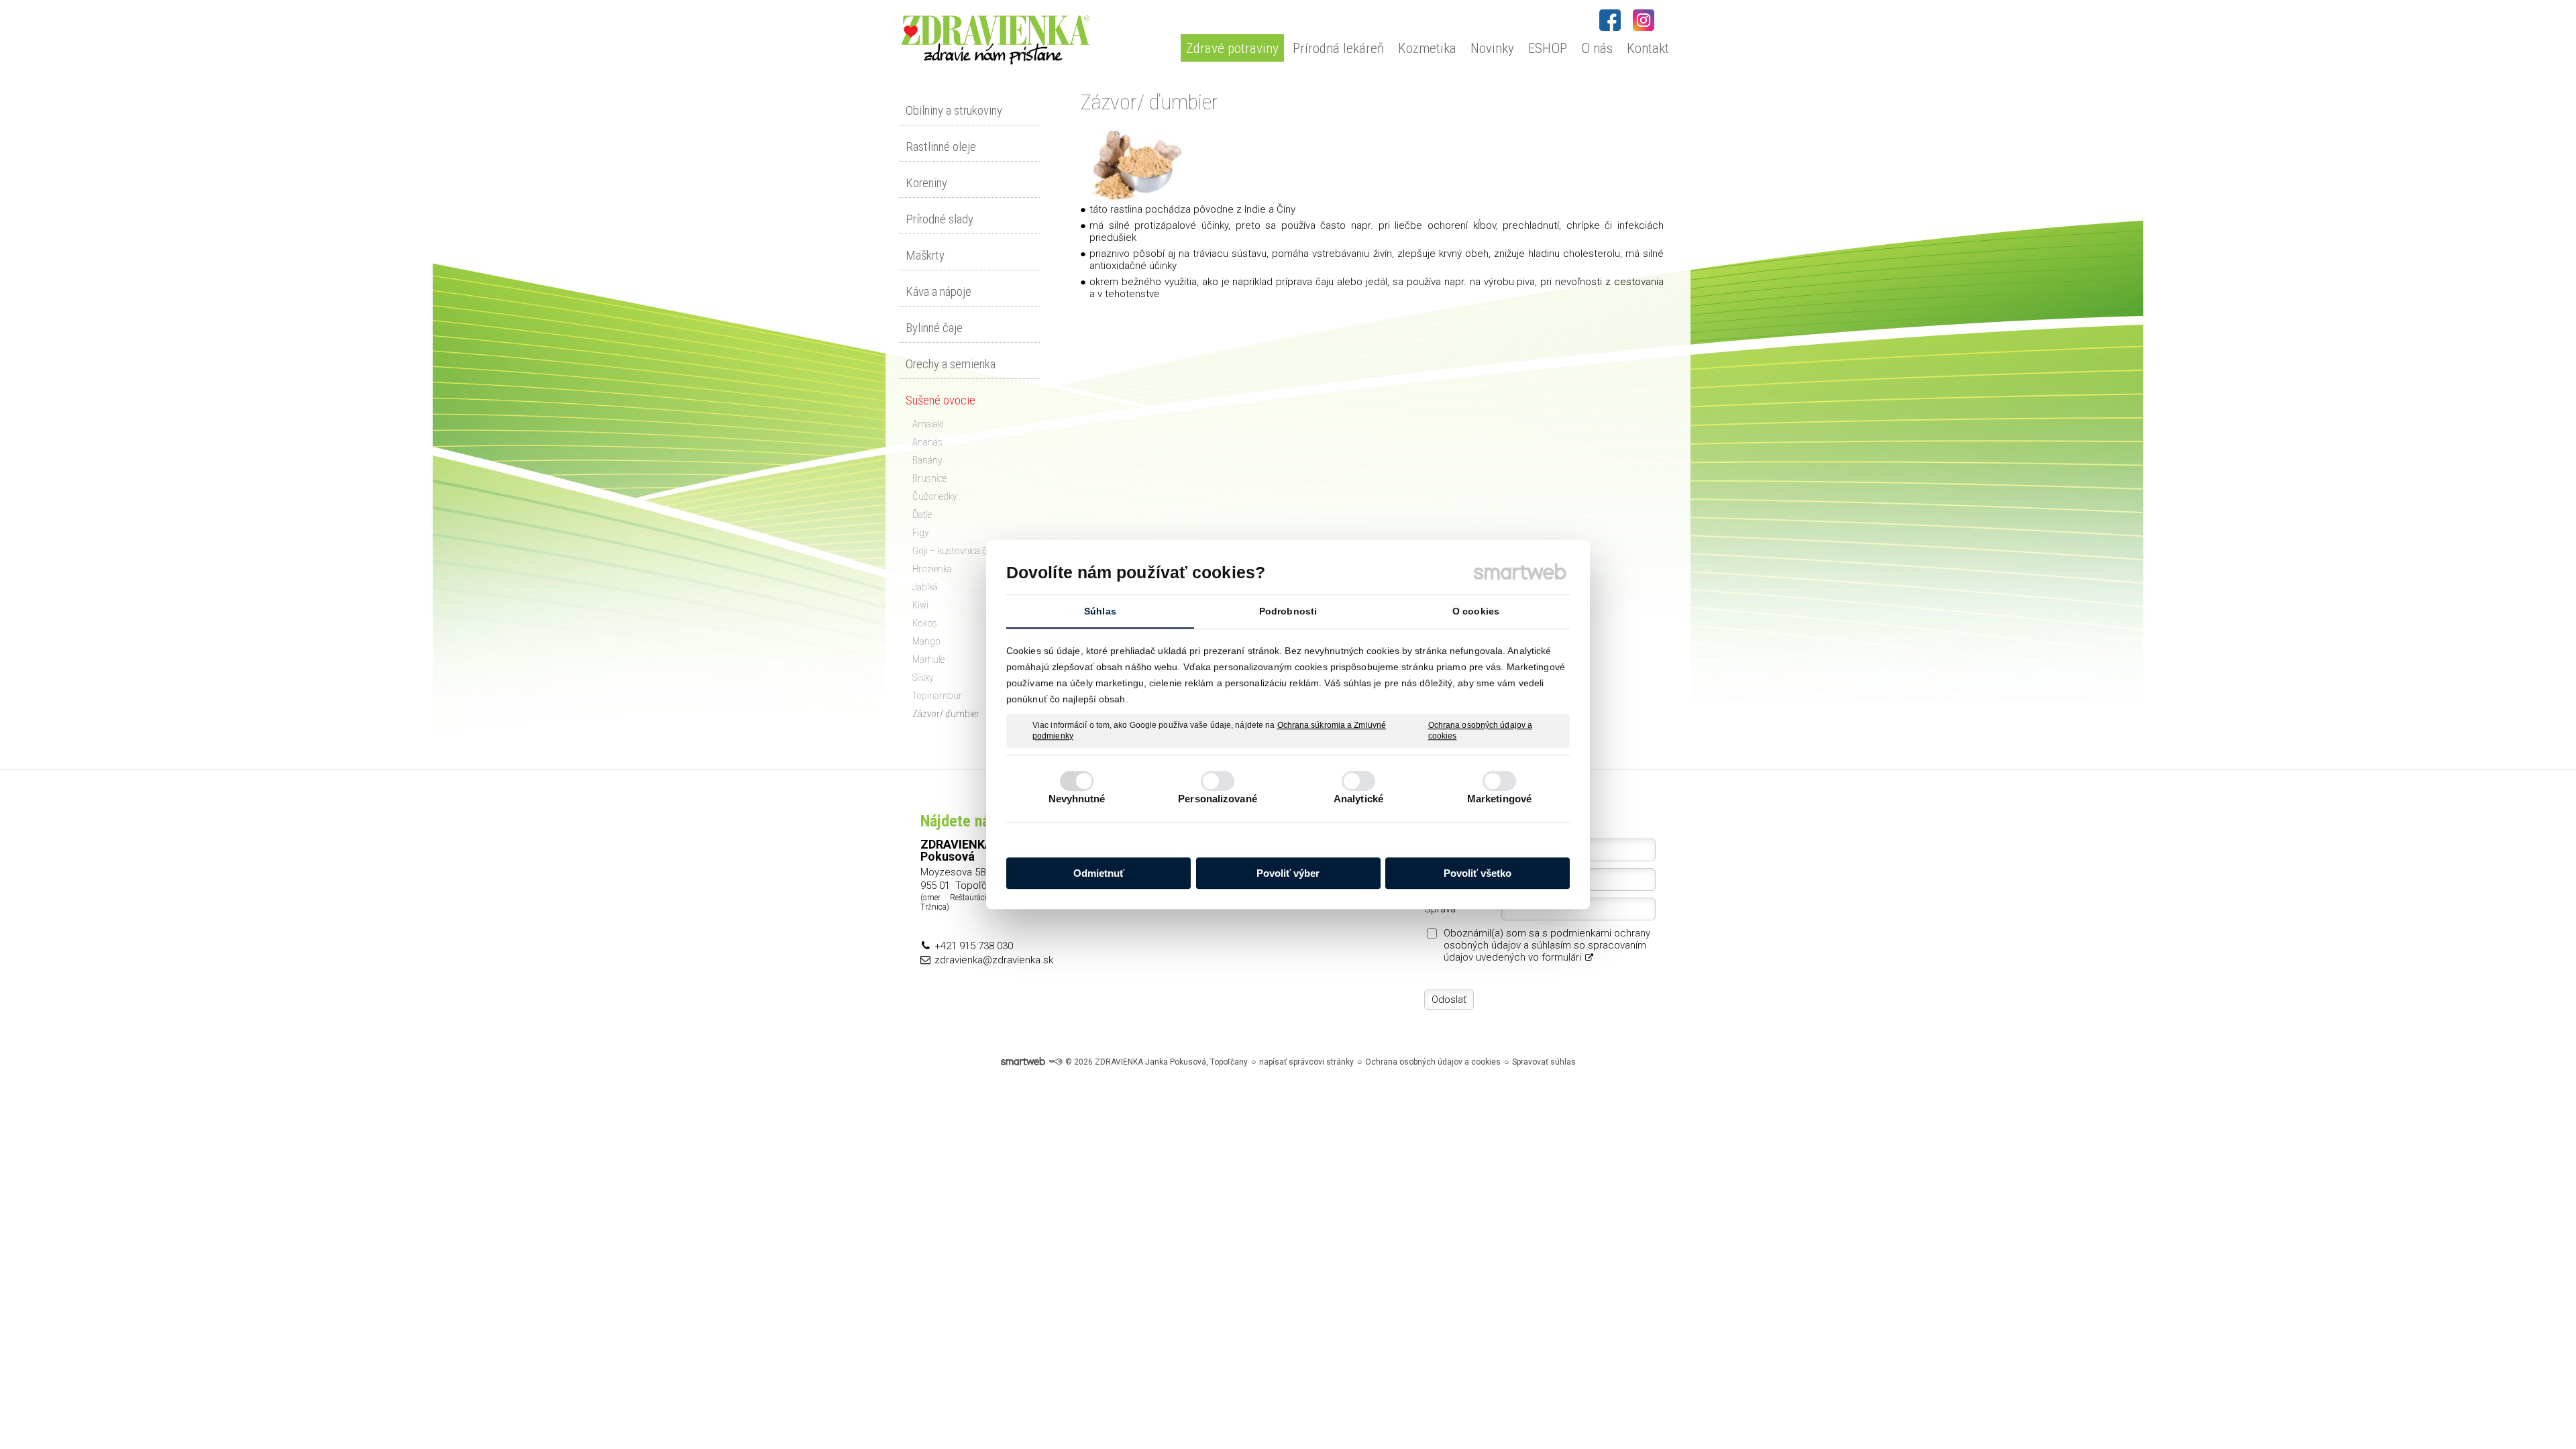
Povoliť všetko (1478, 873)
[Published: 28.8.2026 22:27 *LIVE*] (1055, 1062)
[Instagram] (1644, 20)
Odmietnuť (1099, 873)
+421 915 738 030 (974, 946)
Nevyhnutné (1077, 799)
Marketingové (1499, 799)
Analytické (1358, 799)
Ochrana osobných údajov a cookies (1481, 731)
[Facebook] (1610, 20)
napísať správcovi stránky (1306, 1062)
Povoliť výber (1288, 873)
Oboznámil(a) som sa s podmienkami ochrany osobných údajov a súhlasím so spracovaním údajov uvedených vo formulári (1547, 945)
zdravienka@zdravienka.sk (994, 960)
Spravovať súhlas (1544, 1062)
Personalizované (1218, 799)
